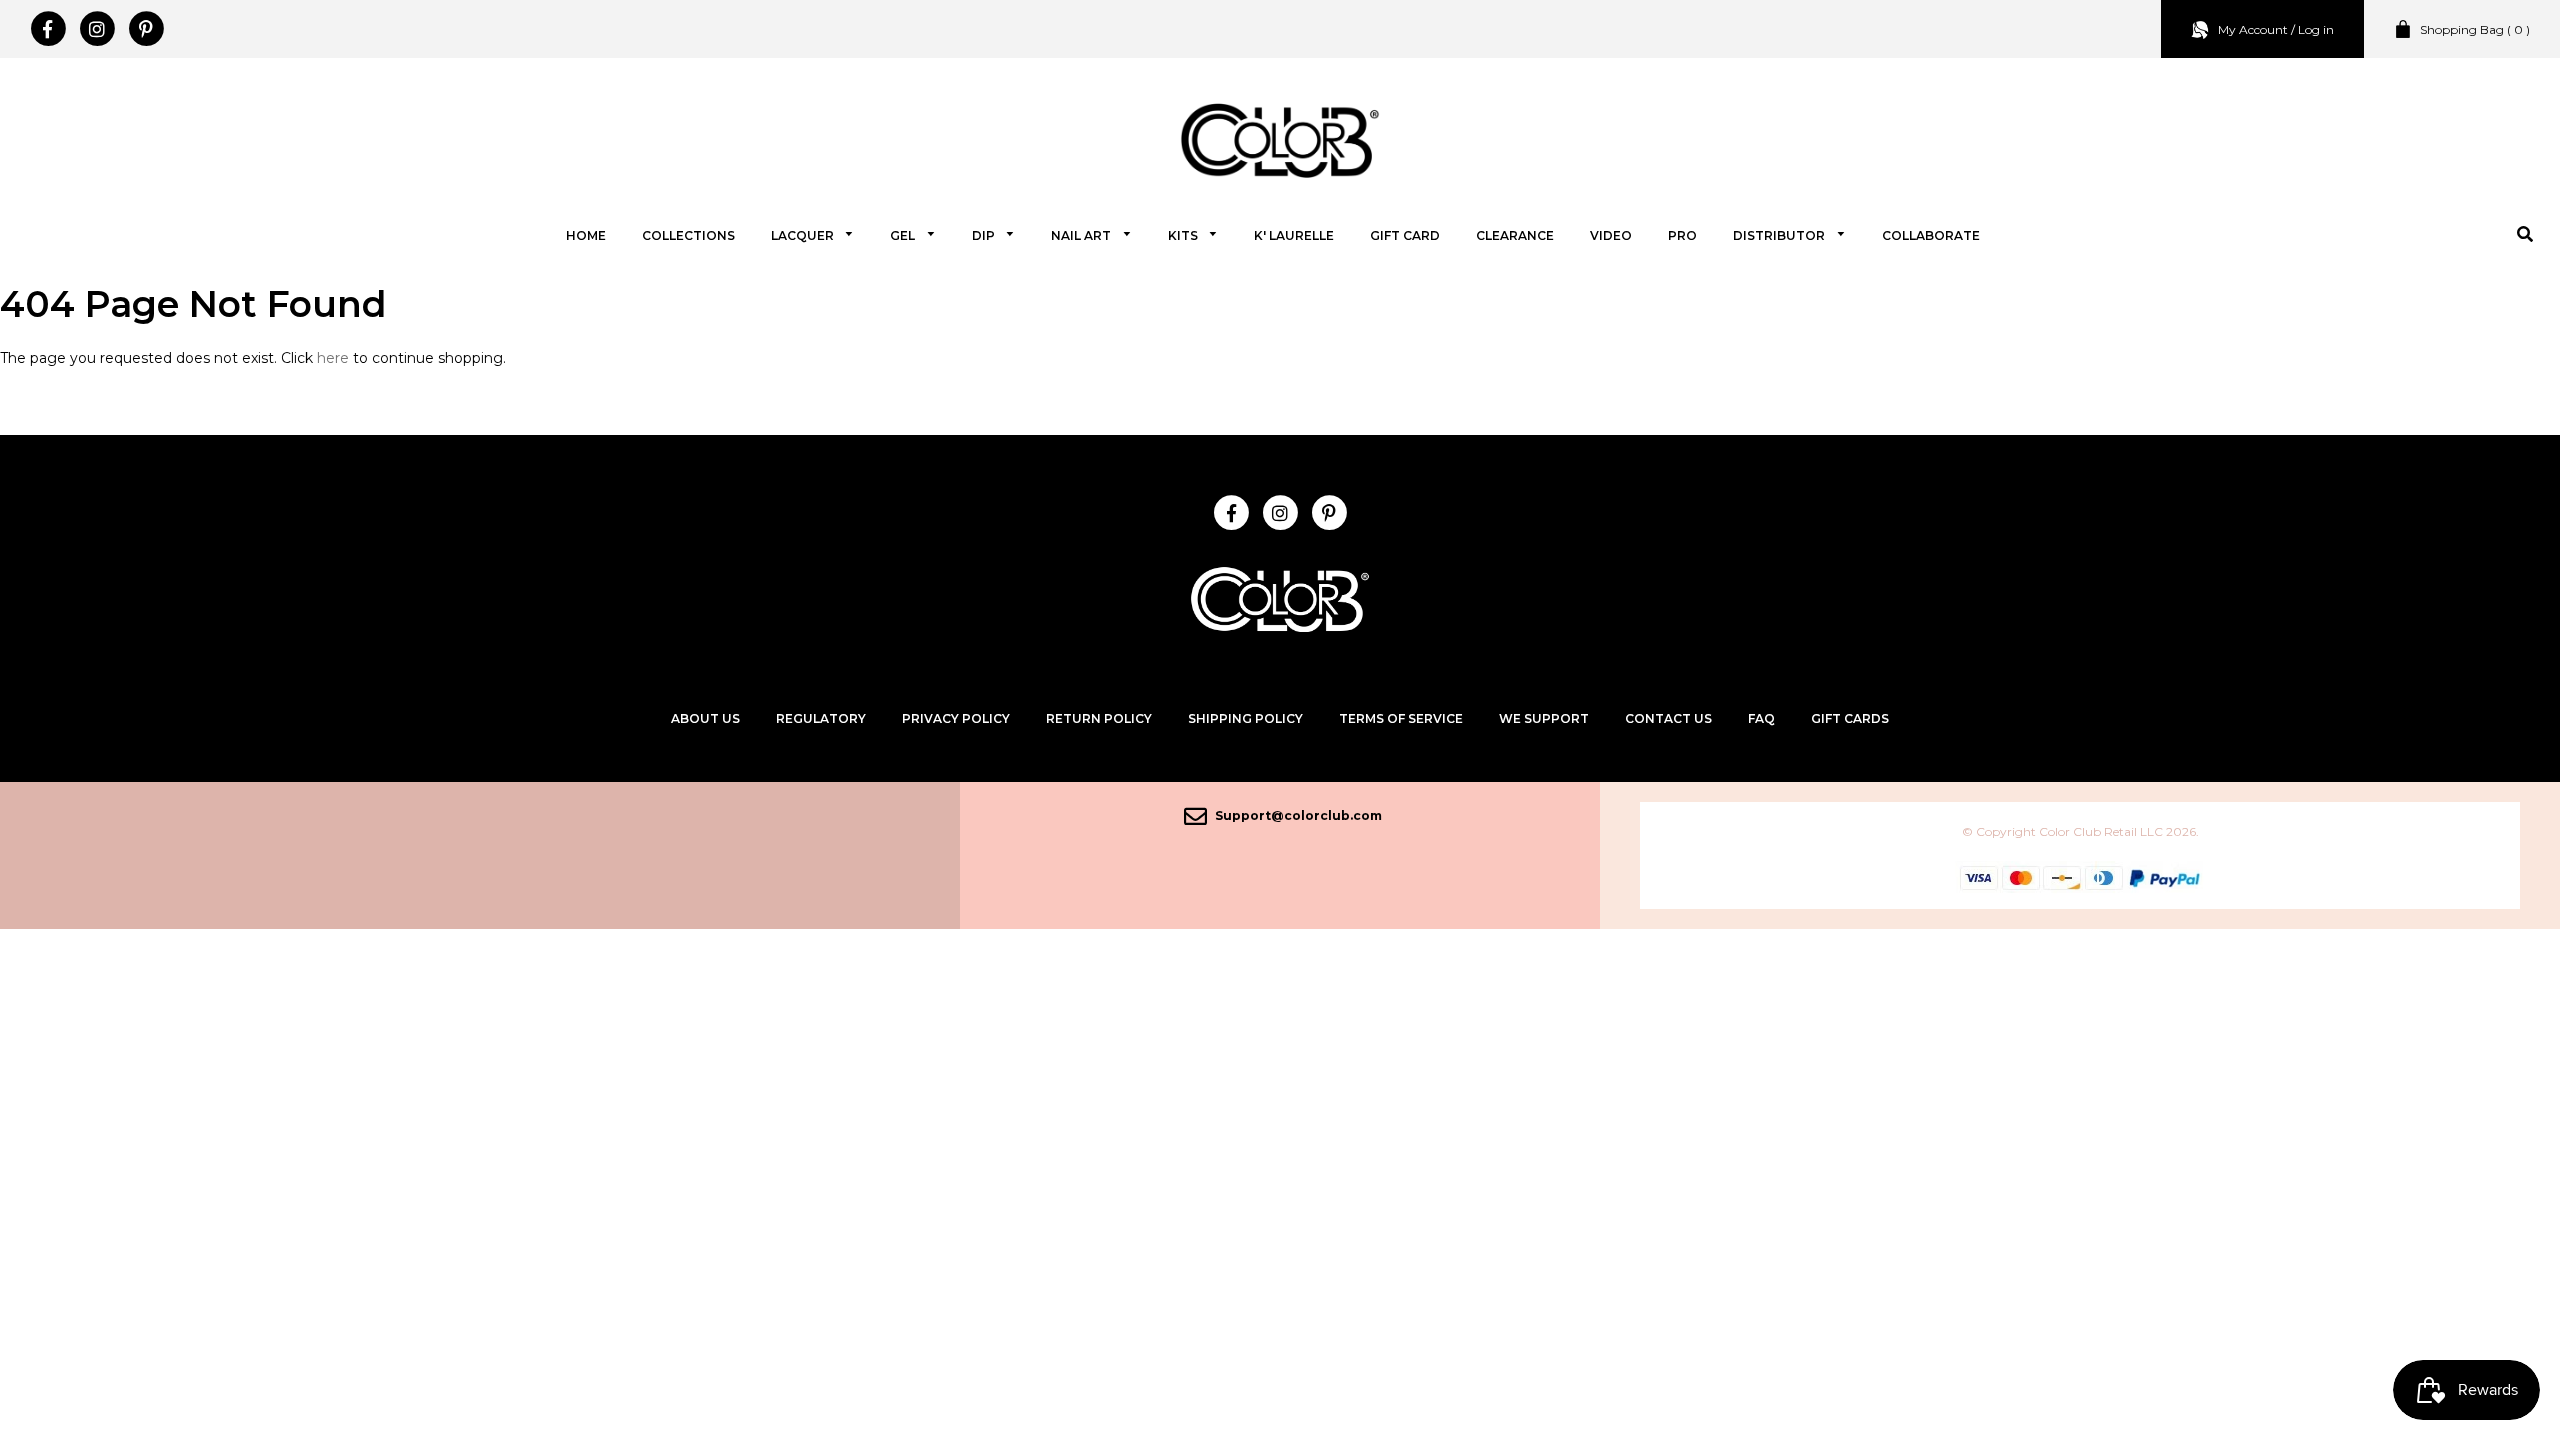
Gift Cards (1850, 718)
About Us (705, 718)
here (333, 358)
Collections (688, 235)
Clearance (1515, 235)
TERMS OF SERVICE (1401, 718)
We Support (1544, 718)
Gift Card (1405, 235)
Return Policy (1099, 718)
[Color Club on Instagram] (96, 29)
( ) (2475, 29)
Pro (1682, 235)
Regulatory (821, 718)
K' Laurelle (1294, 235)
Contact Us (1668, 718)
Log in (2316, 29)
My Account (2253, 29)
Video (1611, 235)
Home (586, 235)
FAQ (1761, 718)
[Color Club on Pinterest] (145, 29)
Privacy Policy (956, 718)
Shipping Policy (1245, 718)
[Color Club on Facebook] (47, 29)
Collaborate (1931, 235)
